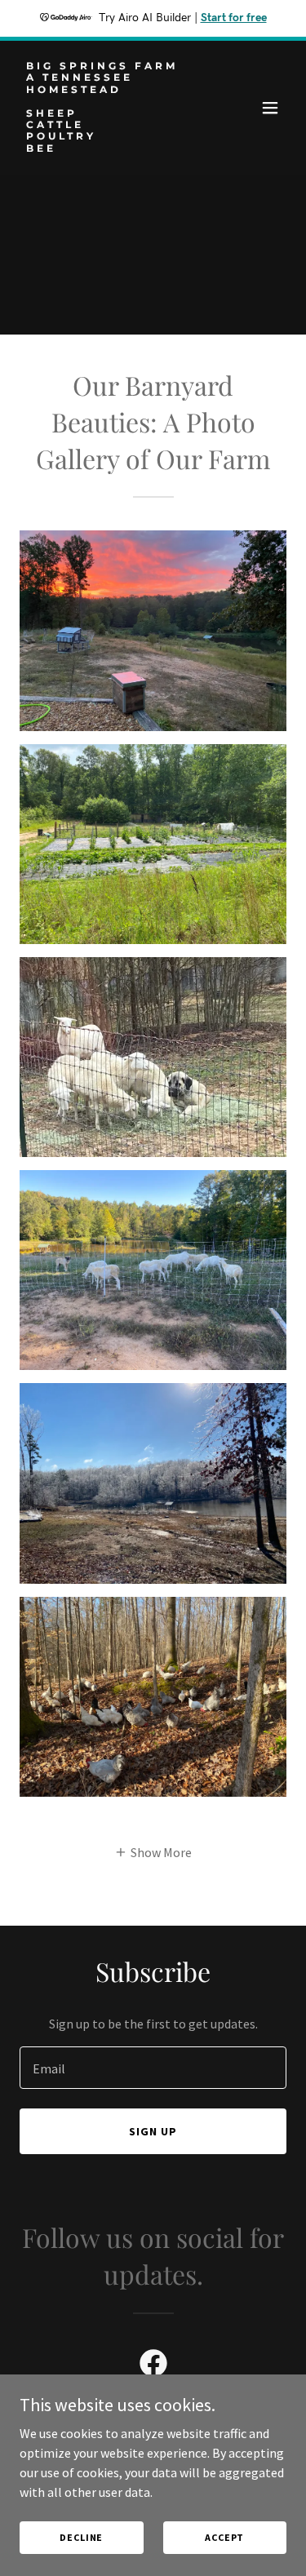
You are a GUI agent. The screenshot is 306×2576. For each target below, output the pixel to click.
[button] (270, 108)
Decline (81, 2537)
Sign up (153, 2131)
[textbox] (153, 2068)
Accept (224, 2537)
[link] (113, 147)
